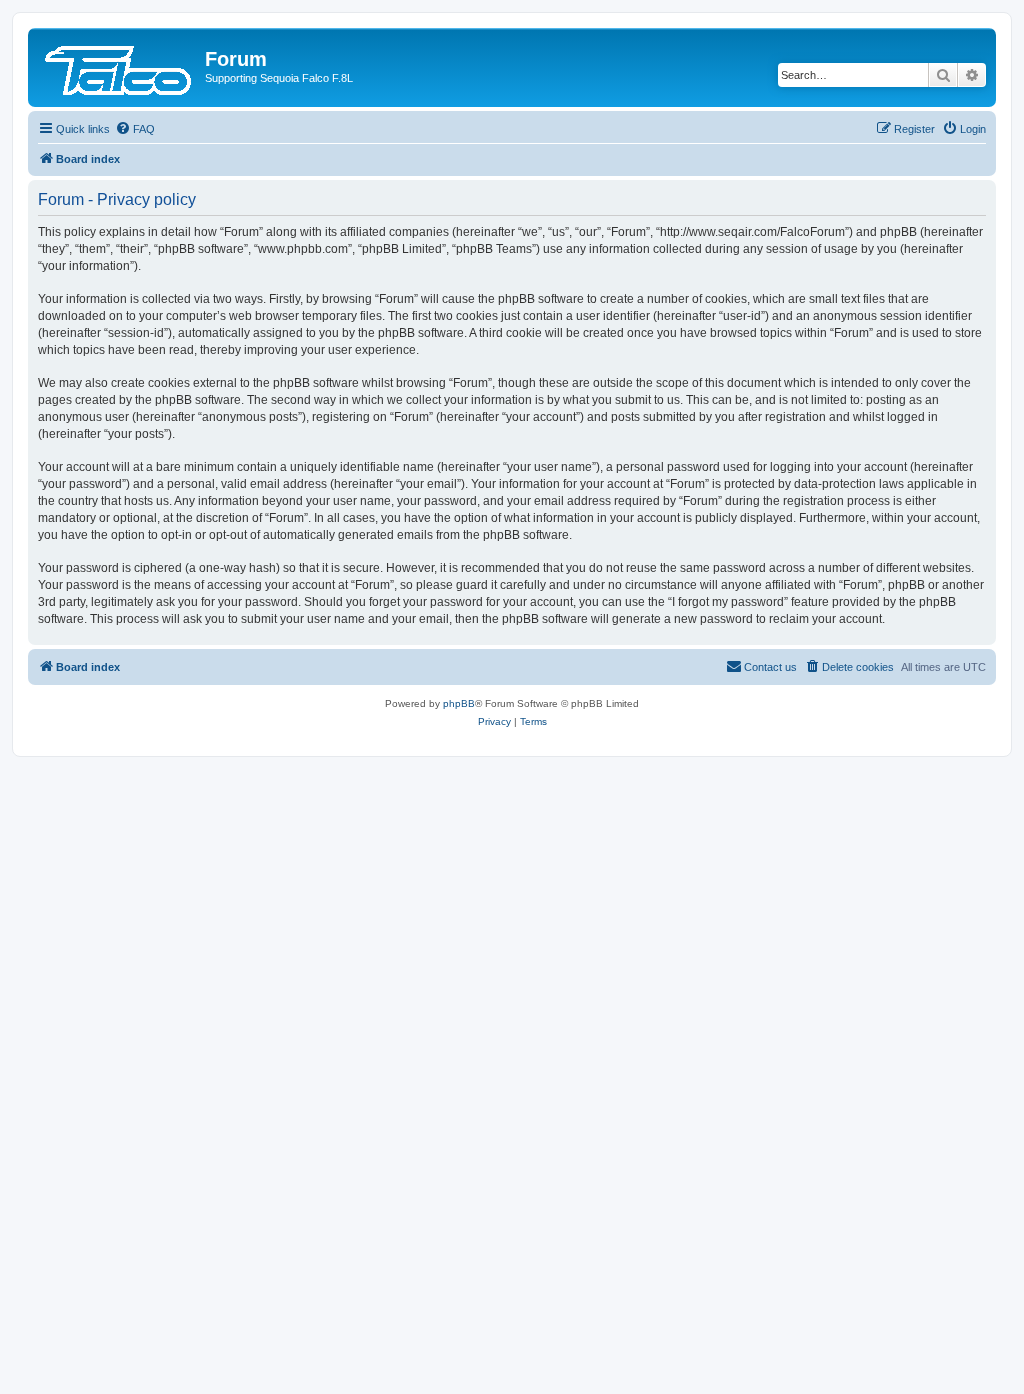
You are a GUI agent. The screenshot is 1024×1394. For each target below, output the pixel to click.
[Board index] (119, 65)
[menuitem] (135, 129)
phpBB (459, 703)
